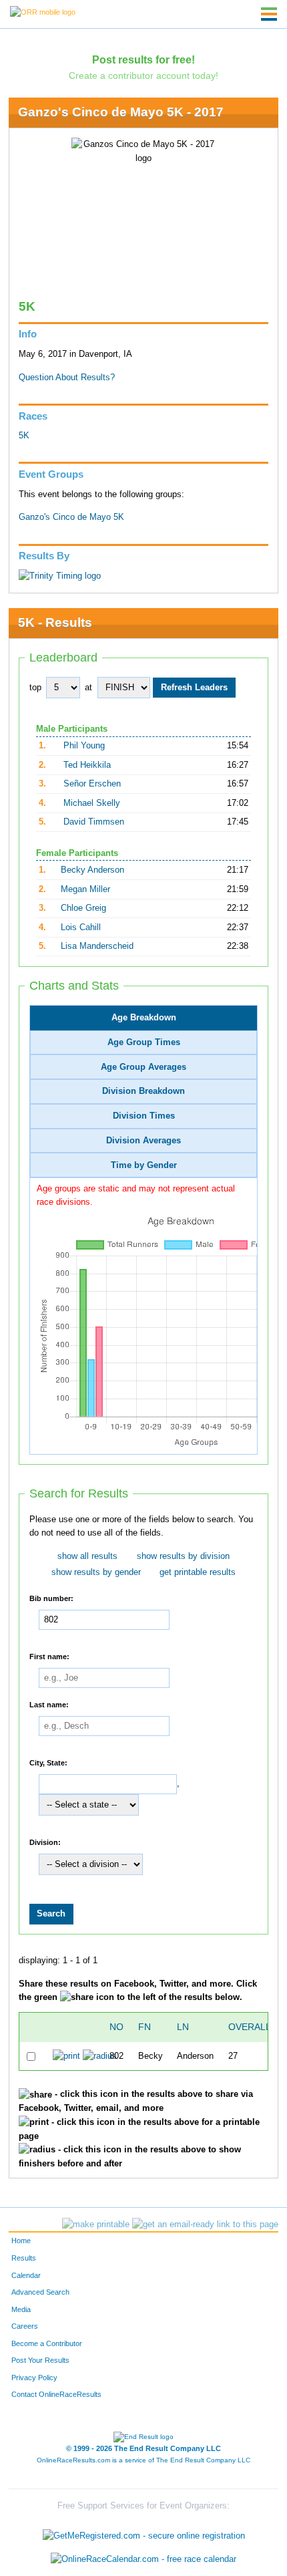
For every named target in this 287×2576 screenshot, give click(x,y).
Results (24, 2258)
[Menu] (269, 14)
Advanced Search (40, 2292)
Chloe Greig (83, 908)
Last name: (49, 1705)
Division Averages (143, 1141)
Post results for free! (143, 59)
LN (183, 2027)
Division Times (144, 1116)
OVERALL (250, 2027)
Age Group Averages (143, 1067)
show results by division (183, 1556)
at (88, 688)
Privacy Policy (34, 2378)
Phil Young (84, 746)
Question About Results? (67, 378)
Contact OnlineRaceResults (56, 2394)
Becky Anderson (92, 870)
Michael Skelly (92, 803)
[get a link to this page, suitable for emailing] (205, 2225)
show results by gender (96, 1572)
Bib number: (51, 1598)
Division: (45, 1842)
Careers (25, 2326)
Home (21, 2241)
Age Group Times (144, 1042)
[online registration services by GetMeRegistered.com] (144, 2532)
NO (116, 2027)
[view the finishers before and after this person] (100, 2056)
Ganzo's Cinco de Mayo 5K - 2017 (121, 112)
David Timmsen (94, 822)
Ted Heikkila (87, 765)
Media (21, 2309)
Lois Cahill (81, 927)
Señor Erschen (92, 784)
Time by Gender (144, 1165)
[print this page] (96, 2225)
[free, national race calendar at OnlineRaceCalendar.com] (143, 2560)
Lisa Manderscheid (97, 946)
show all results (87, 1556)
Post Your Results (40, 2360)
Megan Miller (85, 889)
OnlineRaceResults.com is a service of (143, 2460)
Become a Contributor (47, 2343)
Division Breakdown (143, 1091)
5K (24, 436)
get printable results (198, 1572)
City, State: (48, 1762)
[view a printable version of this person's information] (66, 2056)
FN (145, 2027)
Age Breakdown (144, 1018)
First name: (49, 1656)
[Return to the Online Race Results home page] (43, 11)
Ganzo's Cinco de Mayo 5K (71, 517)
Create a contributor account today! (143, 76)
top (35, 688)
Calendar (26, 2275)
